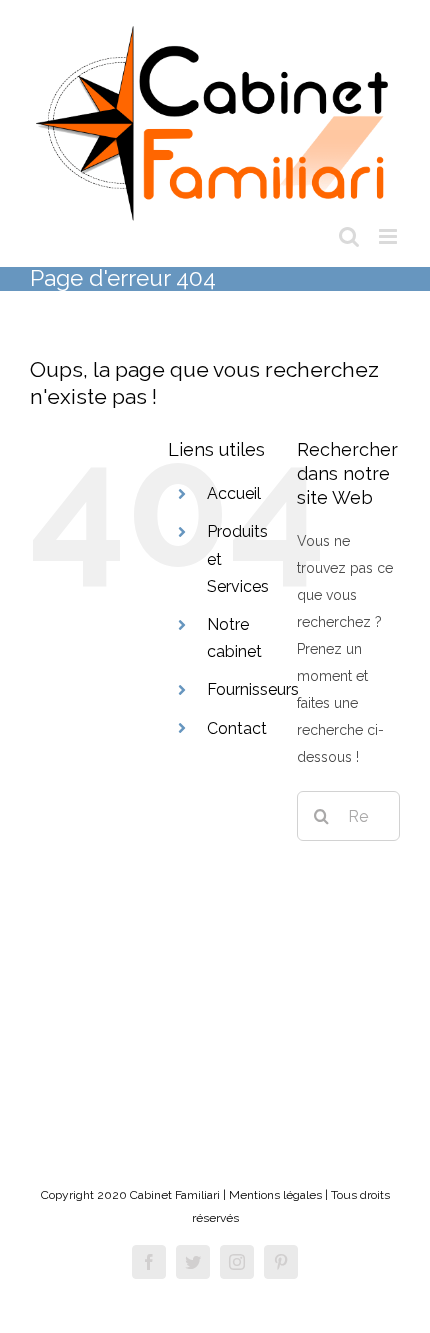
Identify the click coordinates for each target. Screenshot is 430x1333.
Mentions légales (275, 1195)
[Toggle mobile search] (349, 236)
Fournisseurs (253, 689)
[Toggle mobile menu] (389, 236)
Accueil (234, 493)
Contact (237, 728)
